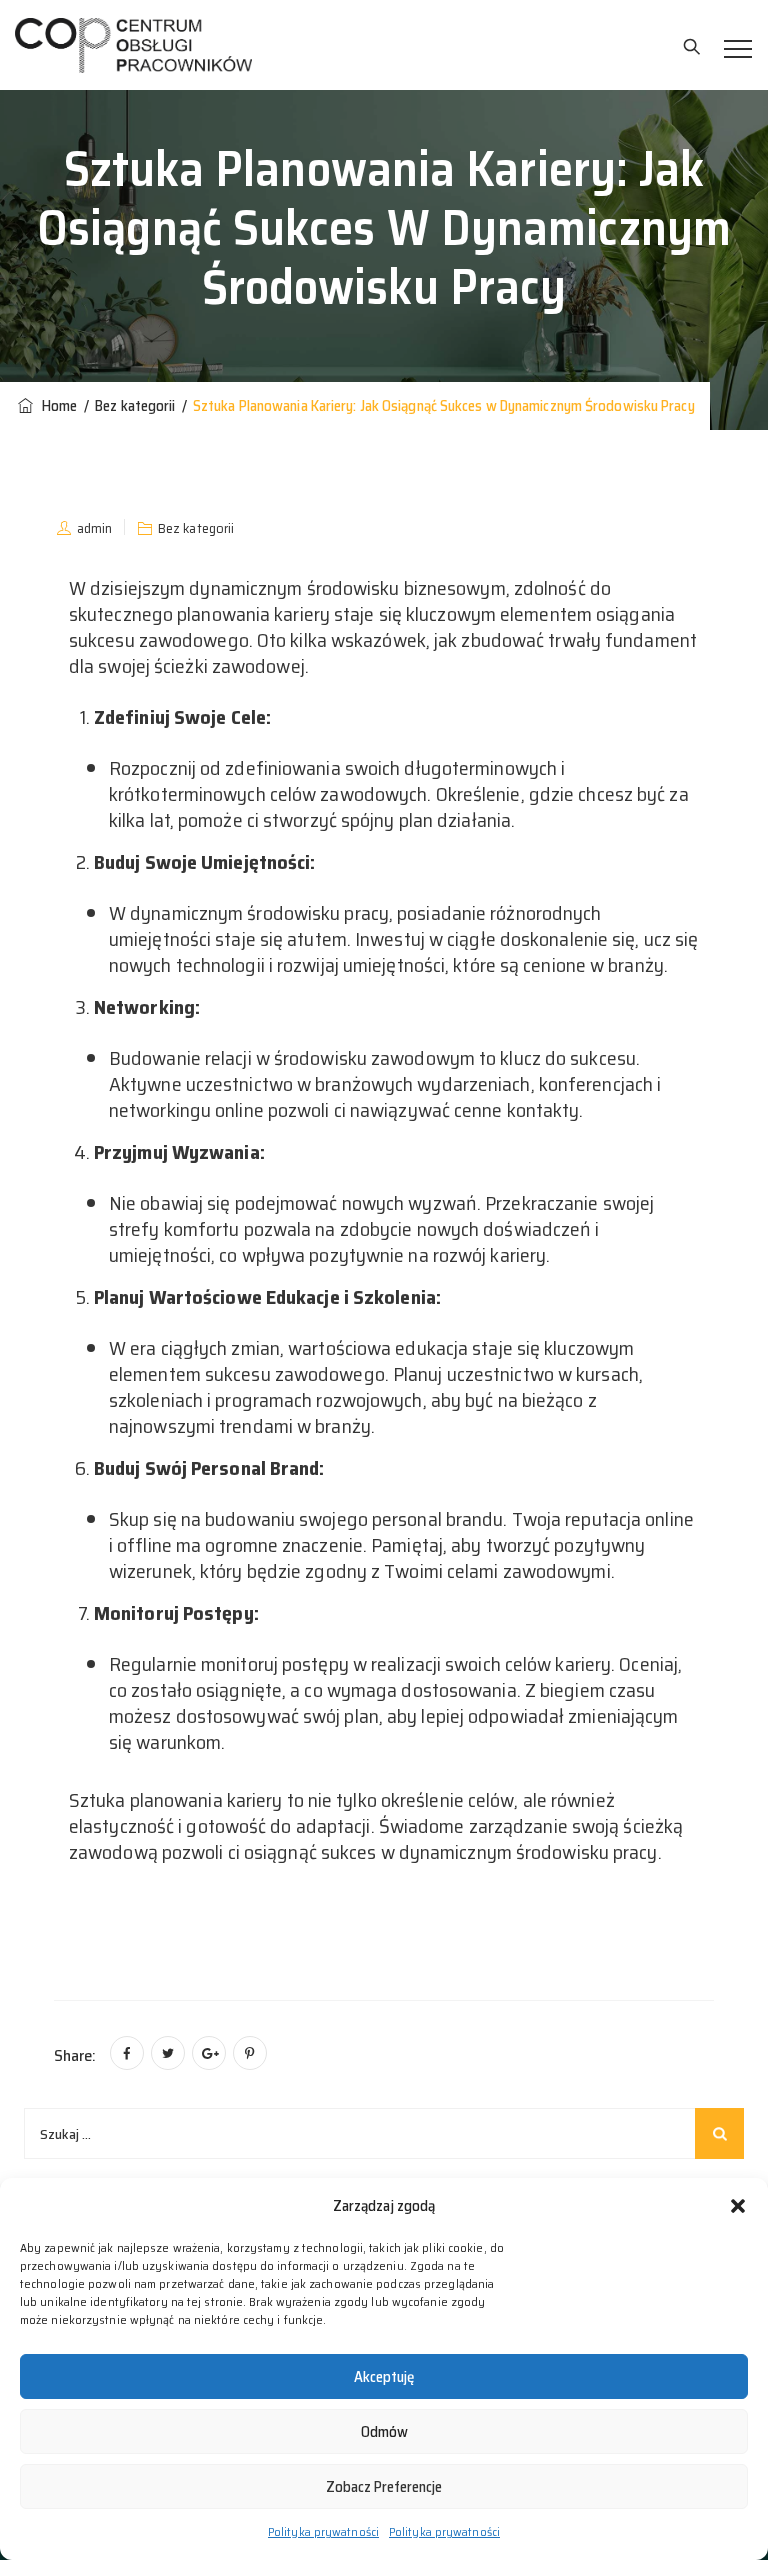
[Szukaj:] (384, 2133)
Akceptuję (384, 2377)
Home (57, 406)
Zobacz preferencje (384, 2487)
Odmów (384, 2432)
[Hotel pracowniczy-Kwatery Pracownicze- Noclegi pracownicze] (133, 45)
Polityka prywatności (323, 2531)
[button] (738, 2206)
